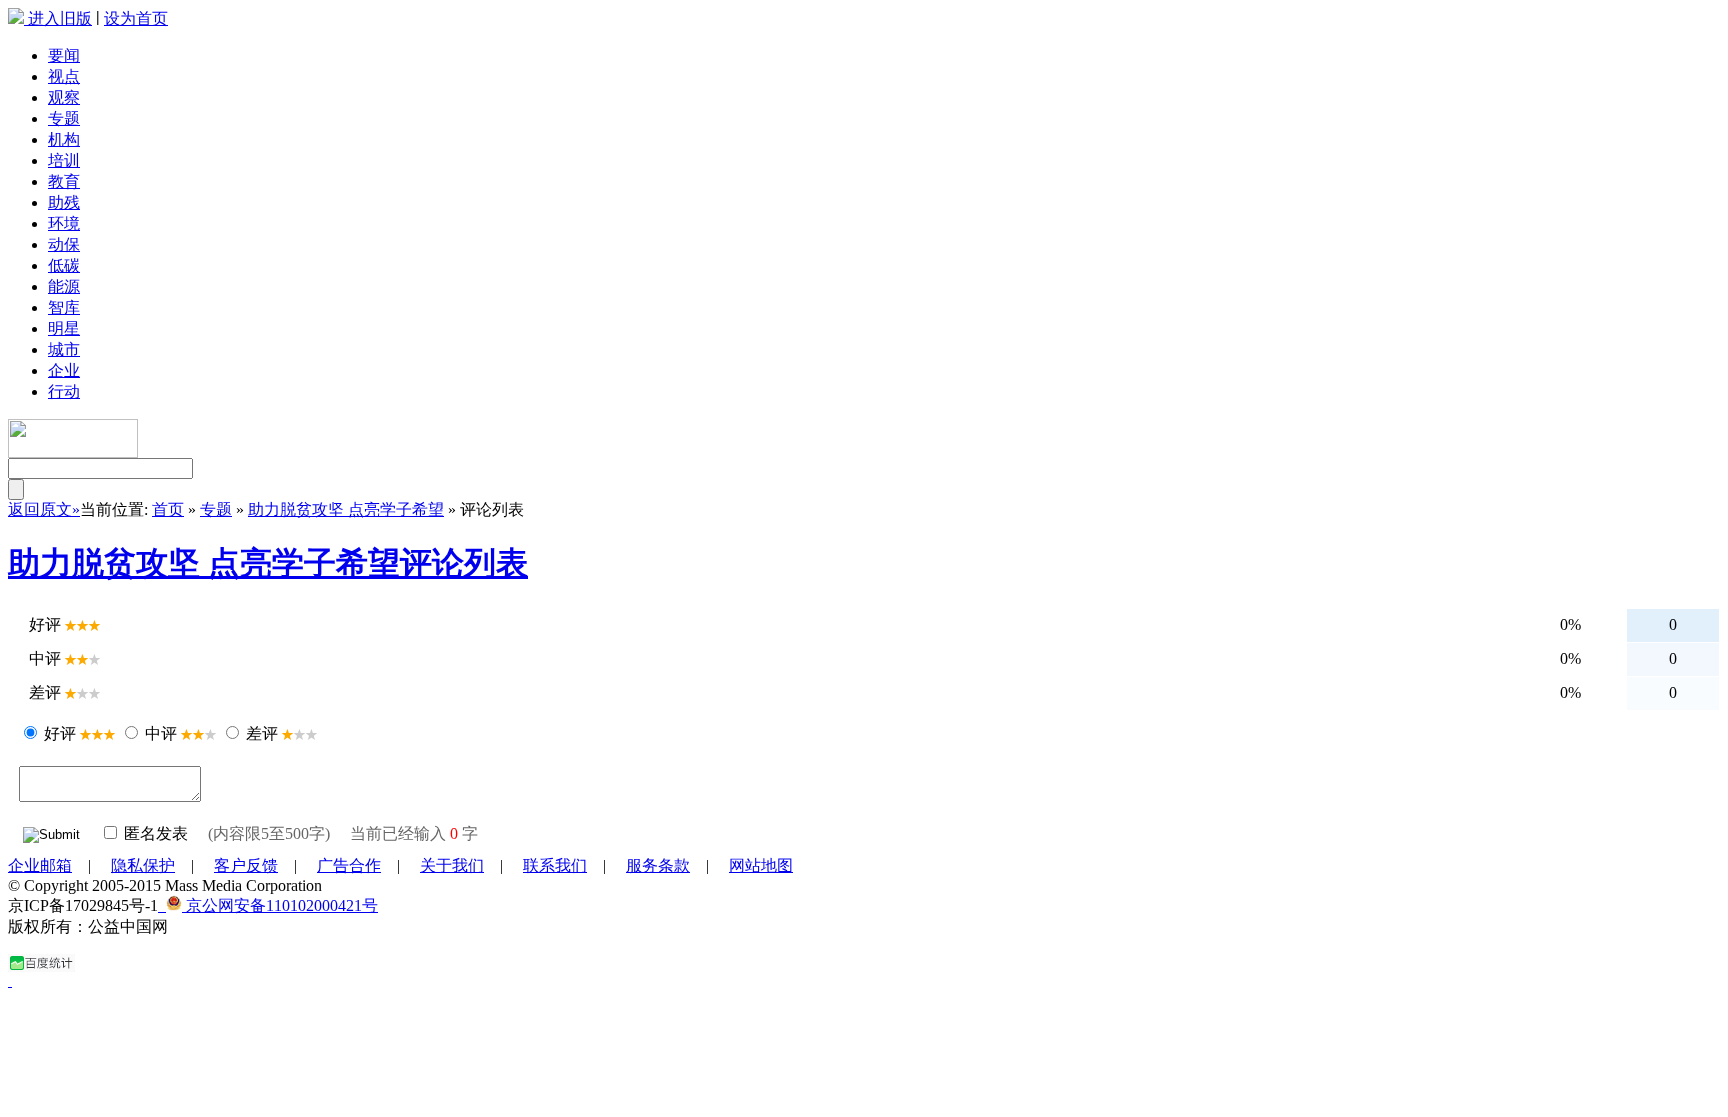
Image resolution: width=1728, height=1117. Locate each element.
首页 (168, 509)
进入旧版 (60, 18)
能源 (64, 286)
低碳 (64, 265)
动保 (64, 244)
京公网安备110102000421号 (280, 905)
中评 (161, 733)
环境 (64, 223)
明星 (64, 328)
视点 (64, 76)
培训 (64, 160)
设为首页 (136, 18)
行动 (64, 391)
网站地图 (761, 865)
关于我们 (452, 865)
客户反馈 (246, 865)
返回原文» (44, 509)
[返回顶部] (10, 980)
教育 (64, 181)
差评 (262, 733)
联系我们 (555, 865)
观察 (64, 97)
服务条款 (658, 865)
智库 (64, 307)
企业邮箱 (40, 865)
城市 (64, 349)
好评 (60, 733)
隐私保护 (143, 865)
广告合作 (349, 865)
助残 (64, 202)
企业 (64, 370)
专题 (64, 118)
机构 (64, 139)
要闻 (64, 55)
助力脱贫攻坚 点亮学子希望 (346, 509)
